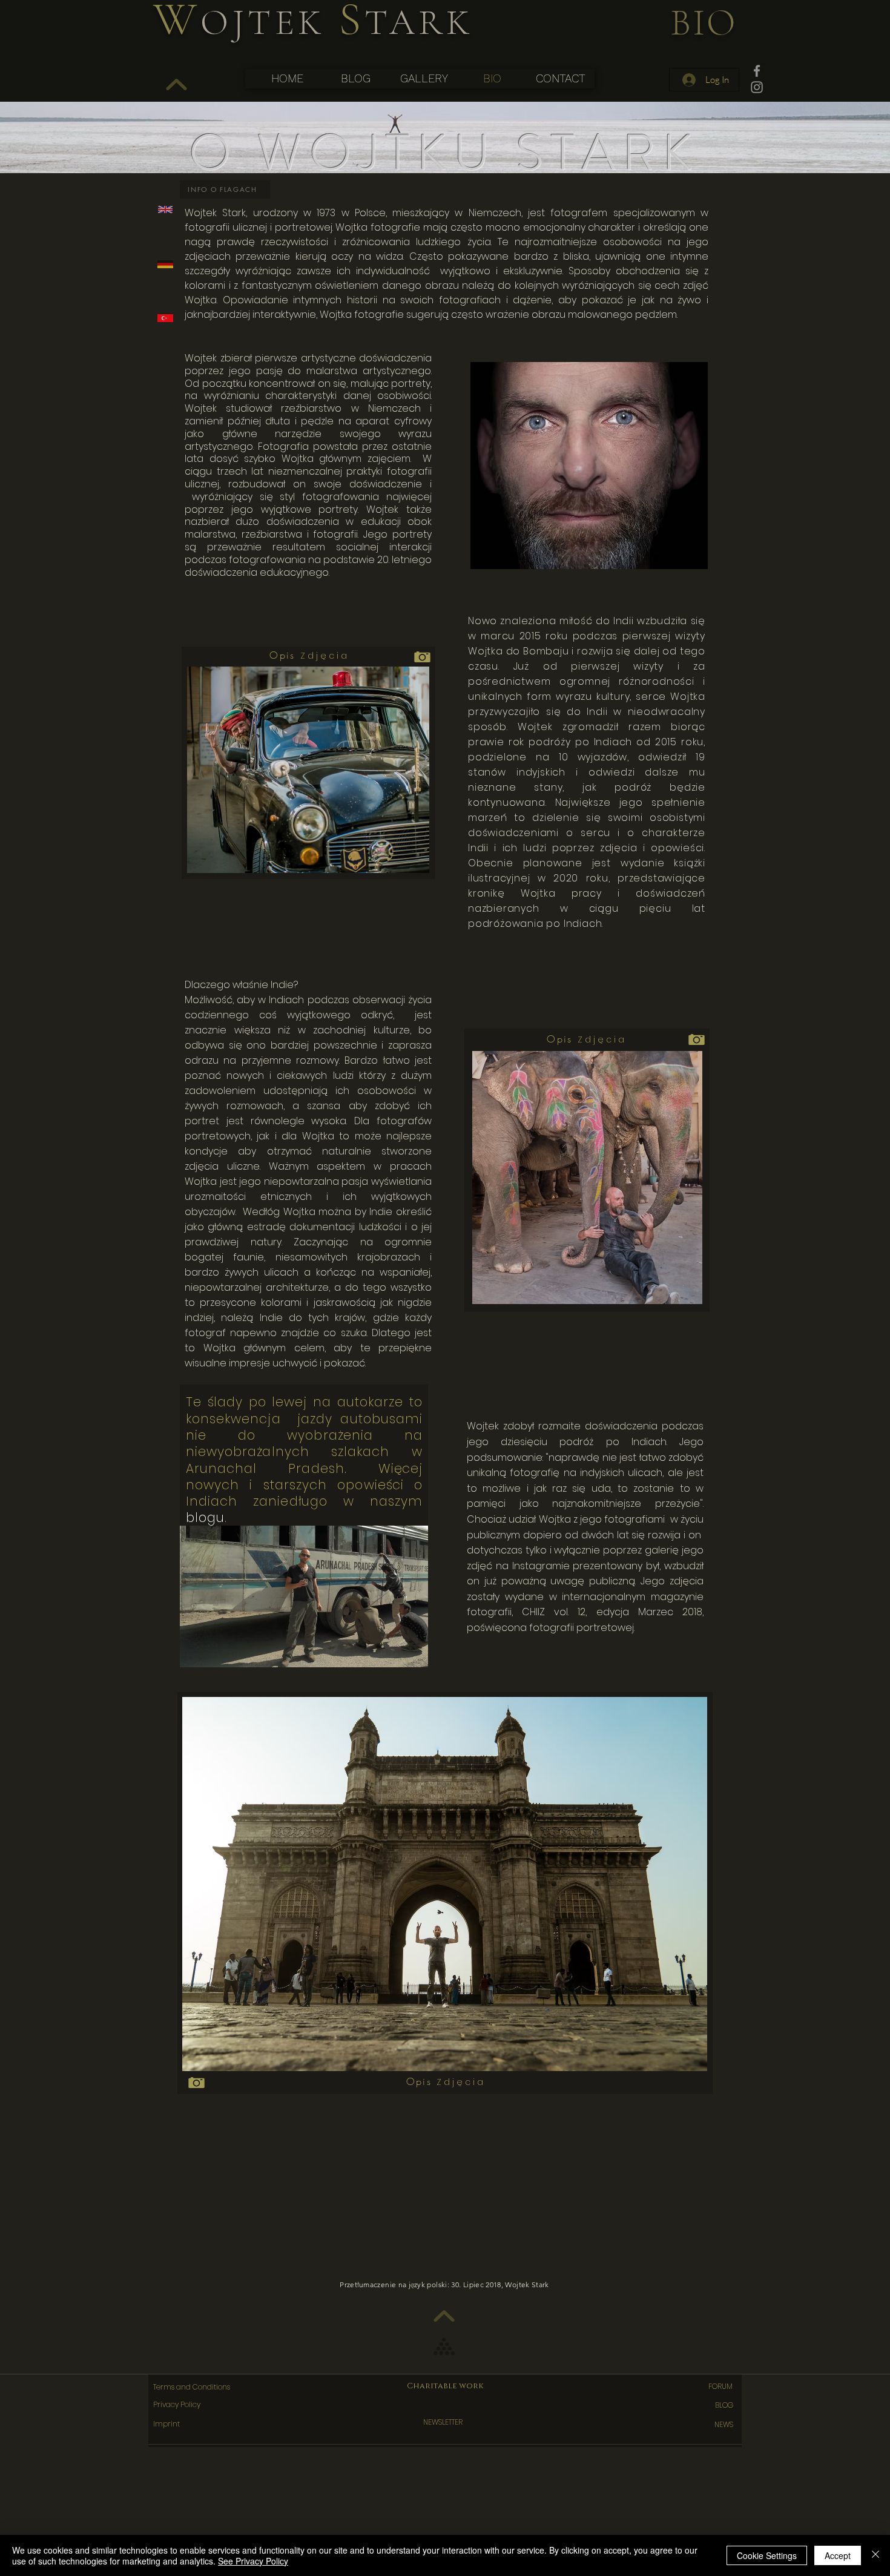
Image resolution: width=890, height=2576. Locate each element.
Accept (838, 2555)
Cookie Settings (767, 2555)
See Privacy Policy (253, 2561)
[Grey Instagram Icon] (757, 87)
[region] (447, 209)
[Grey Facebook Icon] (757, 71)
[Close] (875, 2555)
